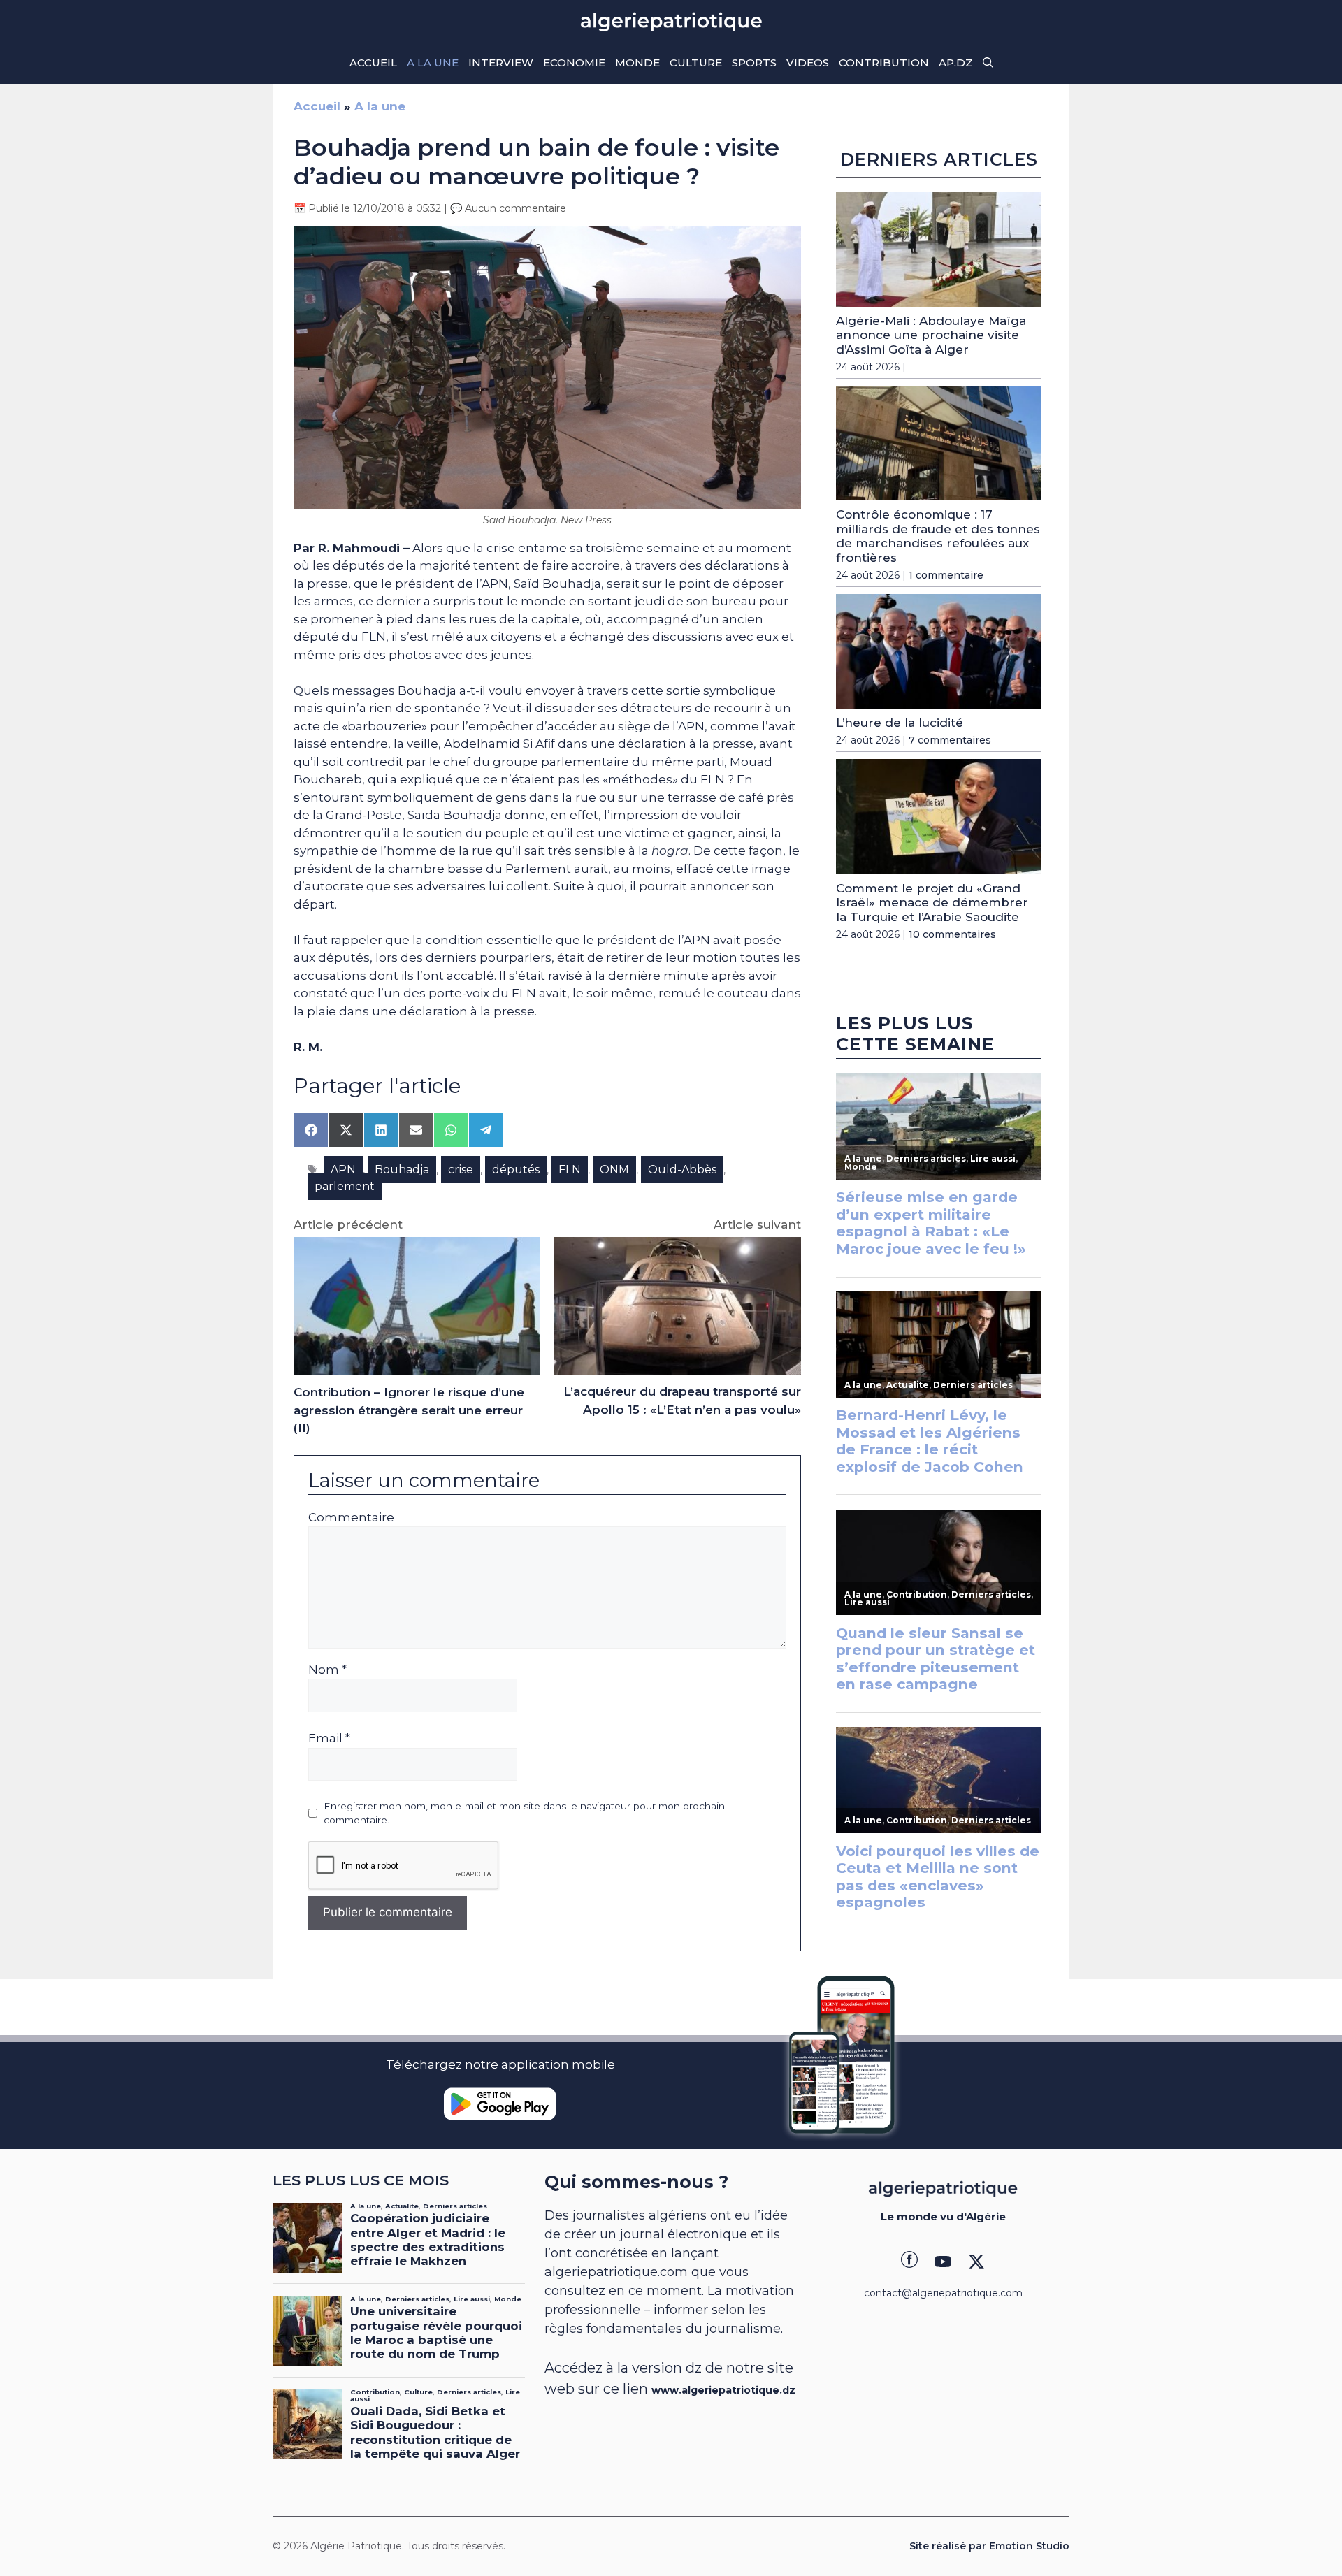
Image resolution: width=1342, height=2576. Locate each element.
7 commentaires (950, 740)
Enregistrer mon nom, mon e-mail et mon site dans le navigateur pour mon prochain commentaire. (524, 1813)
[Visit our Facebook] (909, 2262)
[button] (988, 63)
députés (516, 1170)
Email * (329, 1738)
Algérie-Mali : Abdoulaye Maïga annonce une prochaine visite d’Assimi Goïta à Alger (931, 335)
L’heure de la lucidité (900, 723)
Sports (754, 63)
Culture (696, 63)
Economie (574, 63)
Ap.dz (956, 63)
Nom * (327, 1670)
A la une (433, 63)
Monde (637, 63)
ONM (614, 1170)
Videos (808, 63)
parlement (345, 1186)
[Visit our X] (976, 2262)
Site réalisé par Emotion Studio (989, 2546)
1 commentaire (946, 575)
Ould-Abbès (682, 1170)
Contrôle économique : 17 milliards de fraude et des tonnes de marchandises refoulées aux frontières (938, 536)
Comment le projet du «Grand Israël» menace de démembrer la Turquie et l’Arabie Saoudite (932, 903)
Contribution (884, 63)
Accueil (373, 63)
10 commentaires (952, 934)
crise (461, 1170)
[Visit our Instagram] (943, 2262)
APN (343, 1170)
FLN (570, 1170)
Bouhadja (402, 1170)
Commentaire (351, 1517)
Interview (501, 63)
